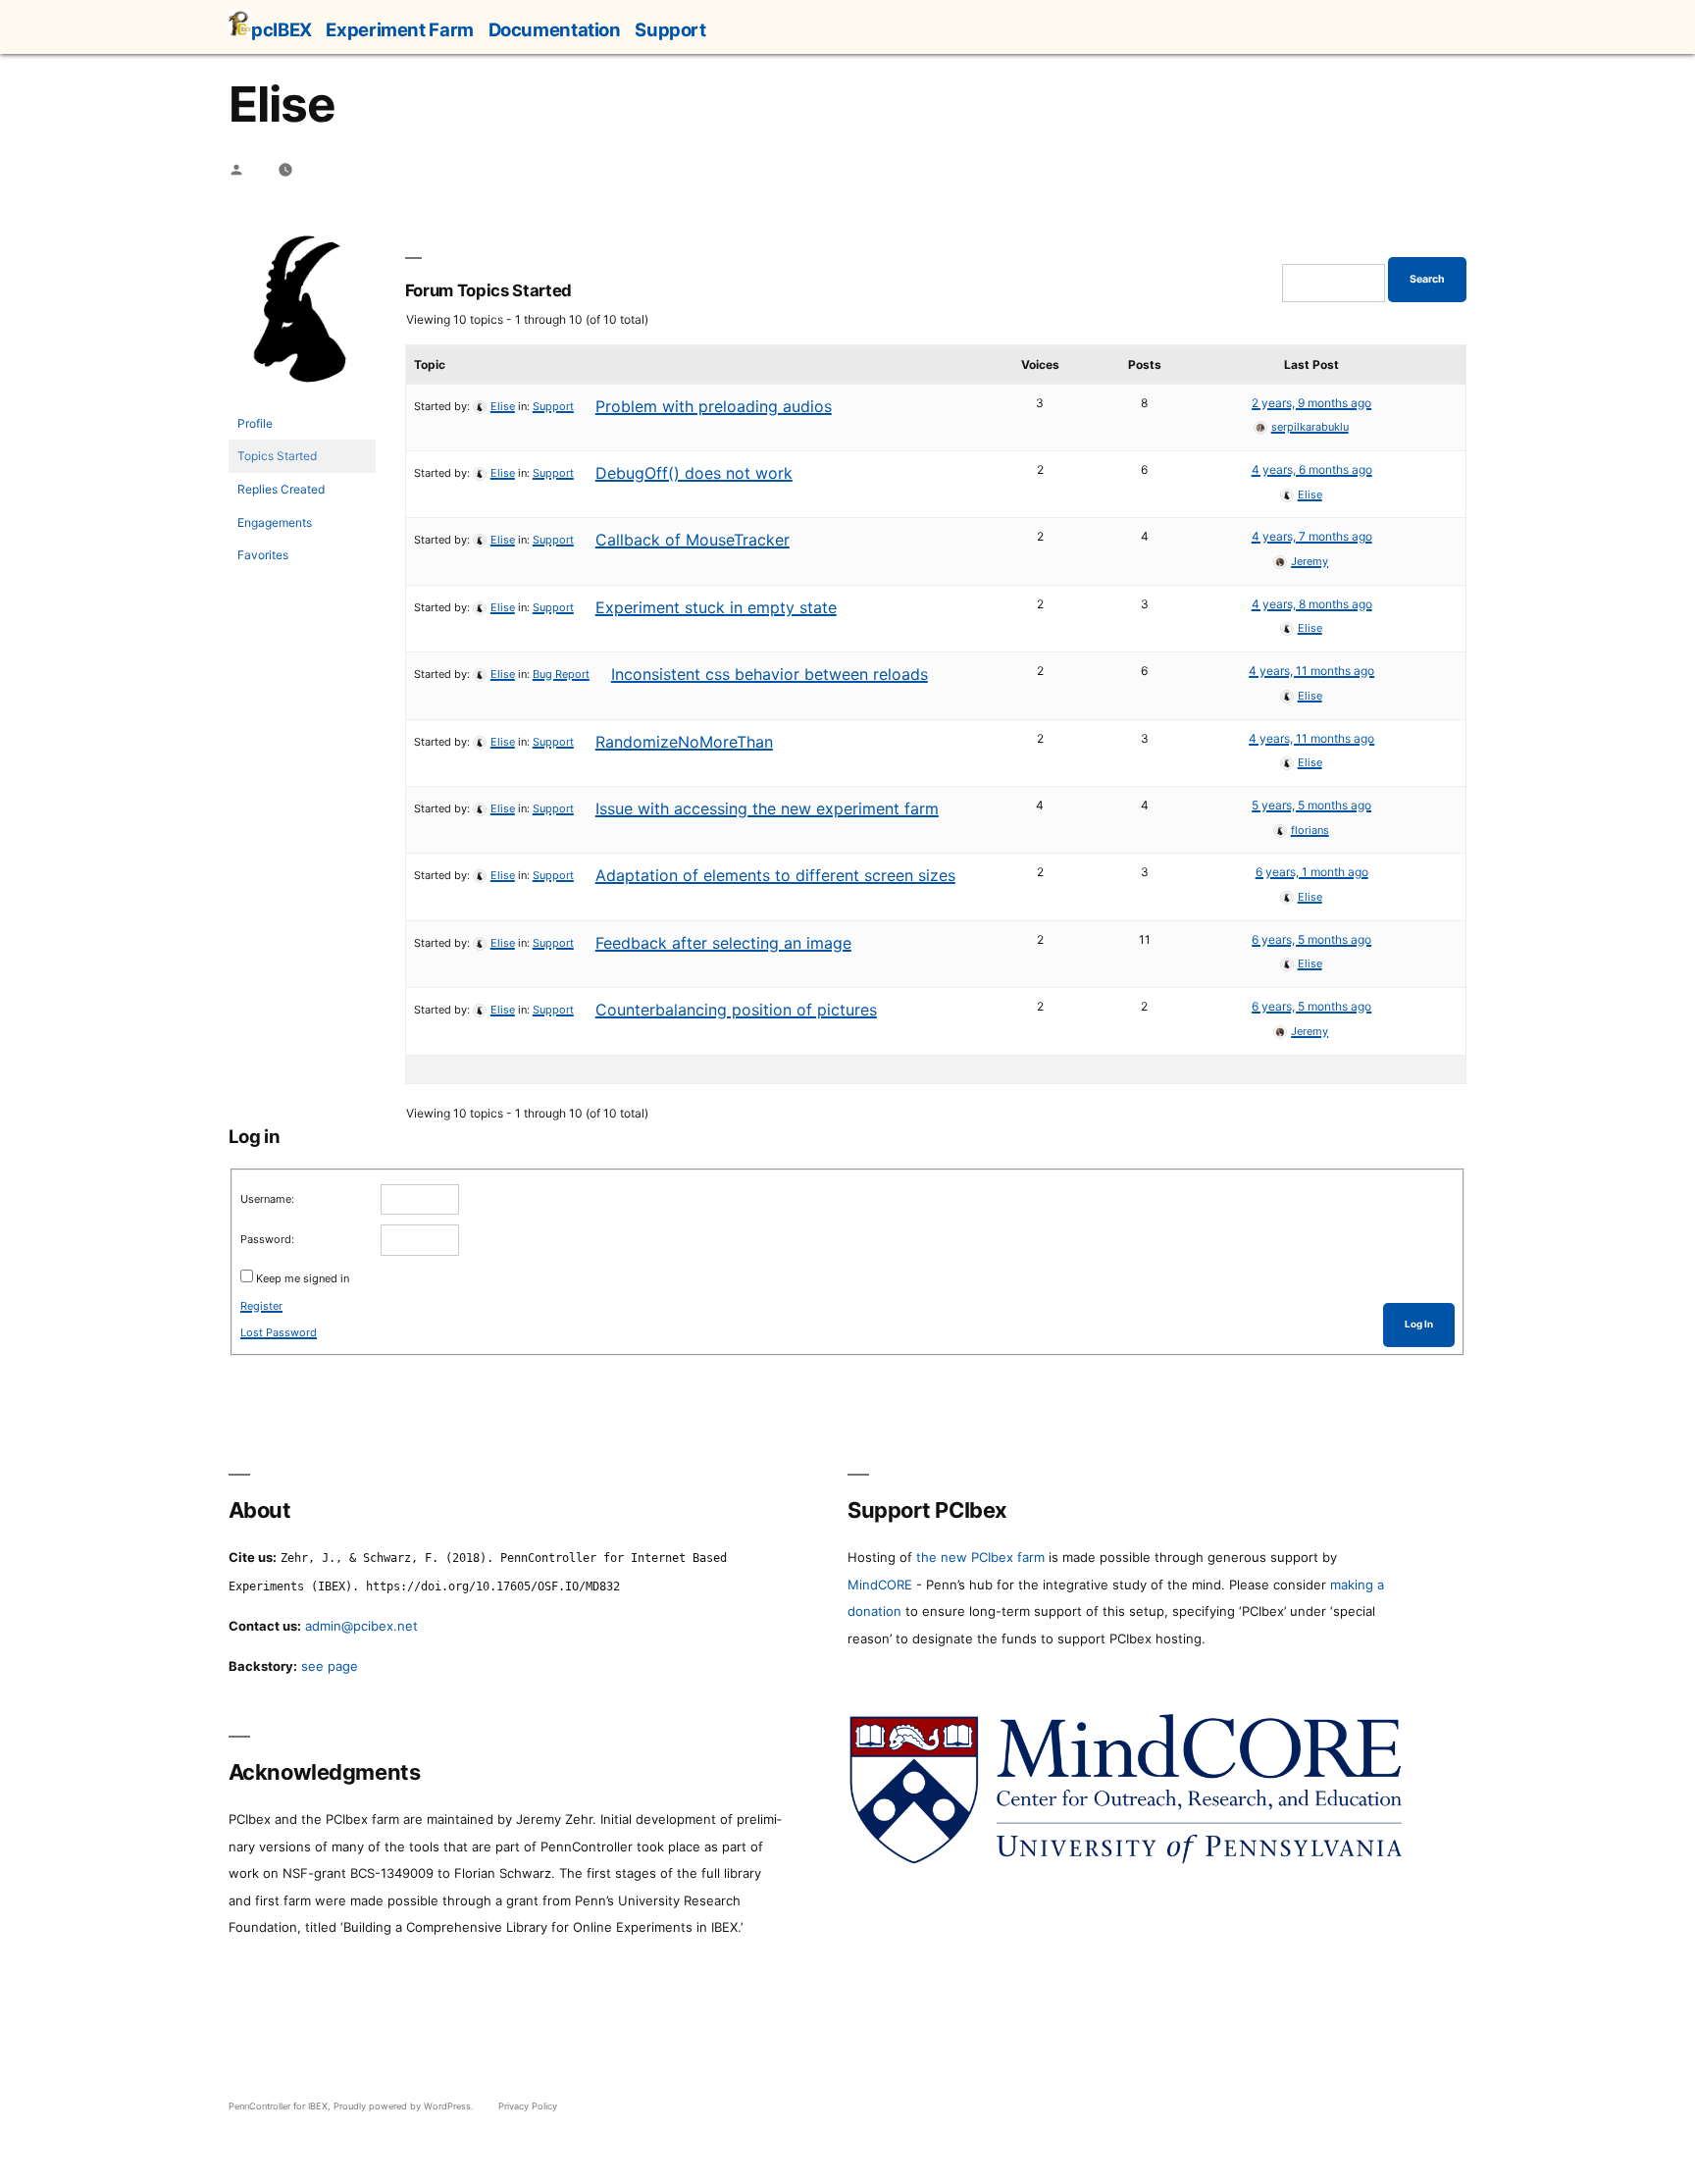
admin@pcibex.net (361, 1626)
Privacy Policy (528, 2106)
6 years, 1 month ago (1312, 872)
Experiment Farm (399, 29)
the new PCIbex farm (980, 1557)
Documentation (555, 29)
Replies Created (281, 489)
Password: (267, 1239)
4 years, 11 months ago (1311, 671)
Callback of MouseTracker (693, 540)
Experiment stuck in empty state (716, 607)
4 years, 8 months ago (1312, 604)
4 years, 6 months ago (1312, 469)
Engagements (275, 522)
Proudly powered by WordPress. (405, 2106)
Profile (255, 423)
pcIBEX (282, 29)
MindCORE (880, 1585)
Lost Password (279, 1332)
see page (330, 1666)
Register (261, 1306)
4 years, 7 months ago (1312, 536)
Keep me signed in (303, 1278)
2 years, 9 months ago (1311, 403)
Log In (1419, 1324)
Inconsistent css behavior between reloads (770, 674)
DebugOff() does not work (694, 473)
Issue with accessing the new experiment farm (767, 808)
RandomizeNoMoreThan (684, 742)
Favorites (263, 555)
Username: (267, 1199)
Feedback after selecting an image (723, 943)
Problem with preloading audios (714, 406)
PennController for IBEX (278, 2106)
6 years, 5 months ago (1311, 939)
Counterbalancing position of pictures (736, 1010)
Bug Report (561, 674)
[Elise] (302, 398)
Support (670, 29)
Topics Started (277, 456)
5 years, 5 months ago (1311, 805)
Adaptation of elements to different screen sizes (775, 875)
